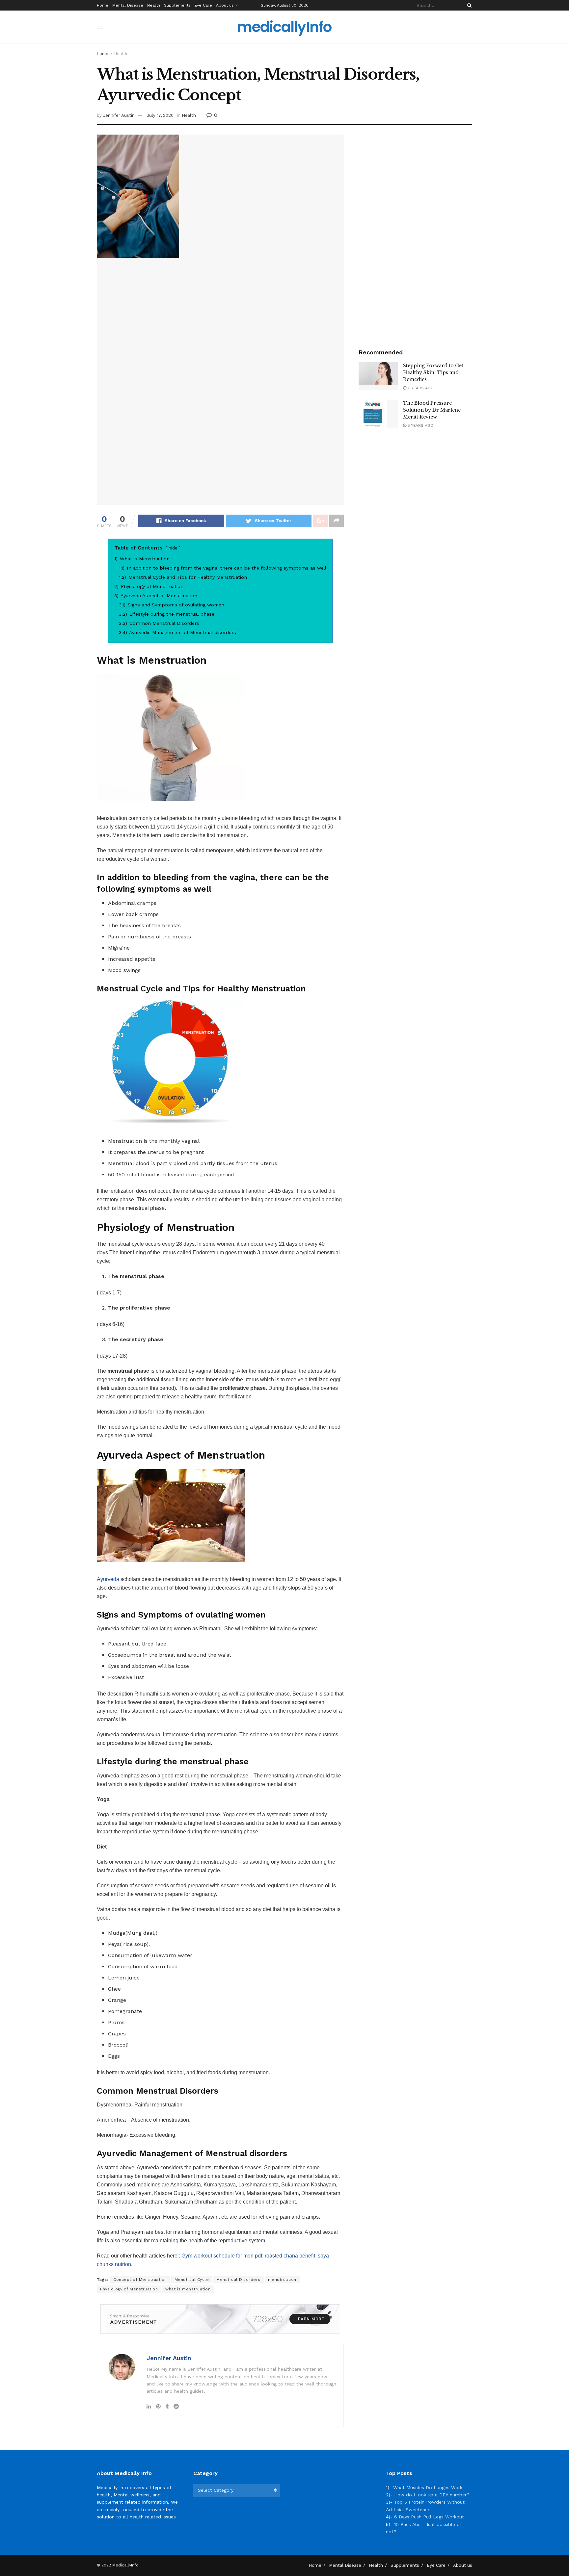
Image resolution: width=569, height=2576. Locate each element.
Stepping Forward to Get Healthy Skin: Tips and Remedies (433, 372)
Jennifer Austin (119, 115)
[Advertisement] (416, 233)
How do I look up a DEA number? (432, 2495)
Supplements (177, 5)
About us (225, 5)
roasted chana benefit (290, 2256)
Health (154, 5)
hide (173, 548)
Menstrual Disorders (238, 2280)
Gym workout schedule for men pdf (222, 2256)
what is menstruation (188, 2289)
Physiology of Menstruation (129, 2289)
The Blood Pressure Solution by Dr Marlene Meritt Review (432, 410)
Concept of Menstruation (140, 2280)
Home (103, 5)
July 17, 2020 (160, 115)
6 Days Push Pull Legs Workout (429, 2517)
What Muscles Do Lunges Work (428, 2487)
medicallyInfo (284, 27)
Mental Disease (128, 5)
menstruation (282, 2280)
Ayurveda (108, 1579)
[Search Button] (468, 5)
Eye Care (203, 5)
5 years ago (420, 425)
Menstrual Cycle (192, 2280)
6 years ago (420, 388)
